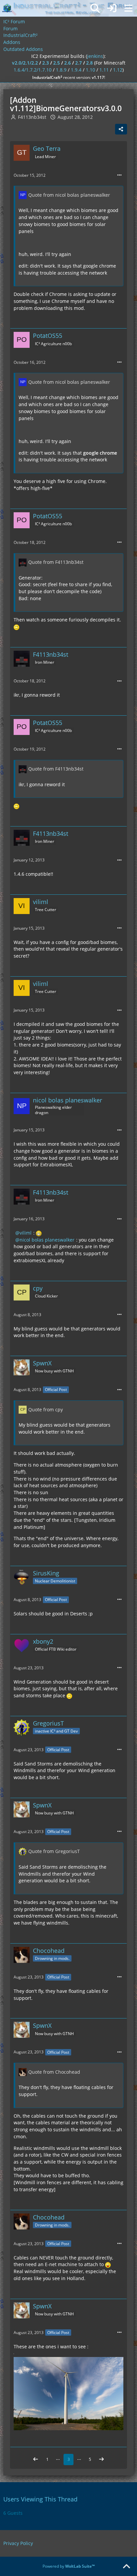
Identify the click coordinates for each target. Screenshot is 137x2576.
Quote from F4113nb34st (56, 562)
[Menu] (128, 8)
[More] (119, 175)
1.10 (90, 70)
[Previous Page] (36, 2459)
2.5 (57, 63)
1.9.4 (76, 70)
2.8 (89, 63)
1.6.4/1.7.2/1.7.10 (33, 70)
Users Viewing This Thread (40, 2499)
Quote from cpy (46, 1409)
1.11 (104, 70)
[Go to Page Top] (126, 2567)
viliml (26, 1233)
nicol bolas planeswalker (47, 1240)
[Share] (121, 129)
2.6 (68, 63)
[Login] (112, 8)
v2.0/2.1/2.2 (25, 63)
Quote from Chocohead (54, 2072)
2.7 (78, 63)
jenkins (95, 56)
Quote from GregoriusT (54, 1851)
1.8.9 (61, 70)
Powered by (69, 2566)
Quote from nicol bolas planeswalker (69, 195)
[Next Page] (101, 2459)
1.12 (118, 70)
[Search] (95, 8)
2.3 (46, 63)
